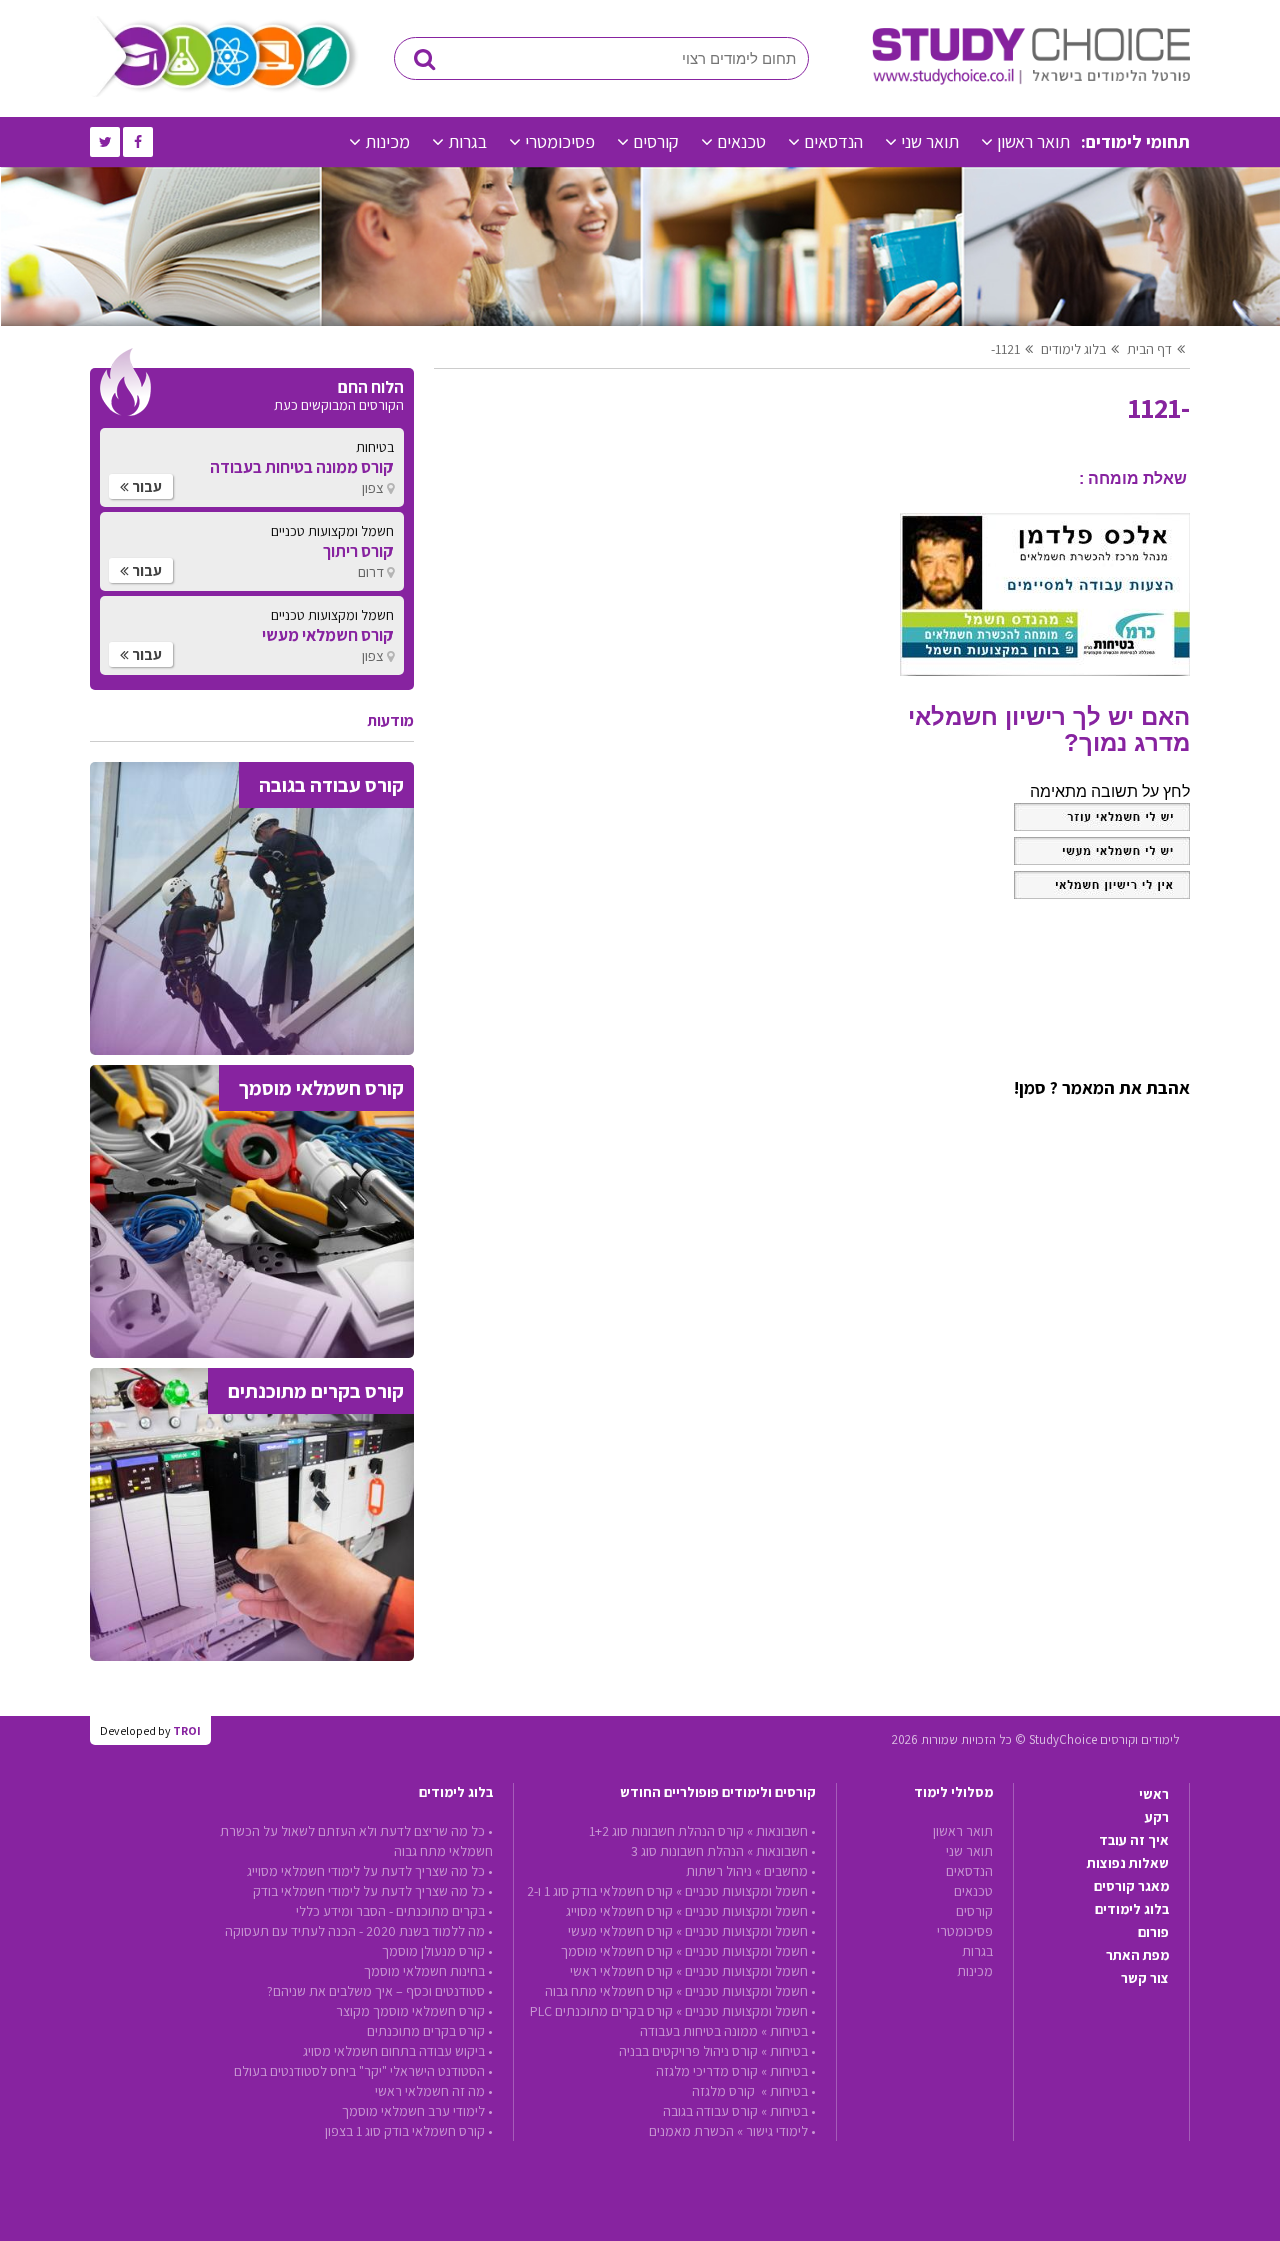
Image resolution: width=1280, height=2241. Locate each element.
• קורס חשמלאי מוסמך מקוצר (414, 2011)
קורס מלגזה (725, 2091)
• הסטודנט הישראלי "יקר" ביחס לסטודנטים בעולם (363, 2071)
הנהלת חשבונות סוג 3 (687, 1851)
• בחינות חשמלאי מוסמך (428, 1971)
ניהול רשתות (719, 1871)
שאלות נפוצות (1128, 1863)
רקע (1157, 1817)
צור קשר (1145, 1978)
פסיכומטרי (560, 141)
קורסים (656, 141)
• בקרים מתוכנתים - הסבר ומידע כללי (394, 1911)
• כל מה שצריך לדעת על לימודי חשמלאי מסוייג (370, 1871)
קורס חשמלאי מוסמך (617, 1951)
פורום (1153, 1932)
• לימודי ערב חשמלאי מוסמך (417, 2111)
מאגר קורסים (1131, 1886)
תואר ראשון (1033, 141)
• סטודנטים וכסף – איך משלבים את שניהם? (380, 1991)
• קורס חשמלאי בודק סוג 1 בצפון (409, 2131)
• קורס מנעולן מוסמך (437, 1951)
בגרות (467, 141)
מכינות (387, 141)
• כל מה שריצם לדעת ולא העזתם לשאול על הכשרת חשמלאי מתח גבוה (356, 1841)
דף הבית (1149, 349)
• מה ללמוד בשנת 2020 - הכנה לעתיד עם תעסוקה (359, 1931)
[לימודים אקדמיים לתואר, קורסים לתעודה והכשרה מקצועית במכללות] (1031, 80)
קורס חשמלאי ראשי (621, 1971)
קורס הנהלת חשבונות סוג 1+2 (666, 1831)
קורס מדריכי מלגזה (707, 2071)
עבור (145, 486)
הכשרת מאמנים (691, 2131)
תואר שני (930, 141)
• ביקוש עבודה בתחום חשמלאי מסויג (398, 2051)
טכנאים (741, 141)
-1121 (1005, 349)
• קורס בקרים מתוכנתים (430, 2031)
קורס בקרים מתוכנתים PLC (601, 2011)
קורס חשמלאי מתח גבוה (609, 1991)
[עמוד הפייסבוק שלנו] (138, 142)
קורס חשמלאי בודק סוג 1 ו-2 (600, 1891)
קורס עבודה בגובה (710, 2111)
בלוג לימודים (1132, 1909)
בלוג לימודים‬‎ (1073, 349)
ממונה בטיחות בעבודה (699, 2031)
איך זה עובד (1134, 1840)
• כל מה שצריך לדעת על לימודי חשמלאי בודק (373, 1891)
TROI (187, 1730)
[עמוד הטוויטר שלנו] (105, 142)
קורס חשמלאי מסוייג (619, 1911)
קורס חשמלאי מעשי (620, 1931)
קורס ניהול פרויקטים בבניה (688, 2051)
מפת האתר (1137, 1955)
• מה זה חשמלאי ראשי (434, 2091)
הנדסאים (833, 141)
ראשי (1154, 1794)
